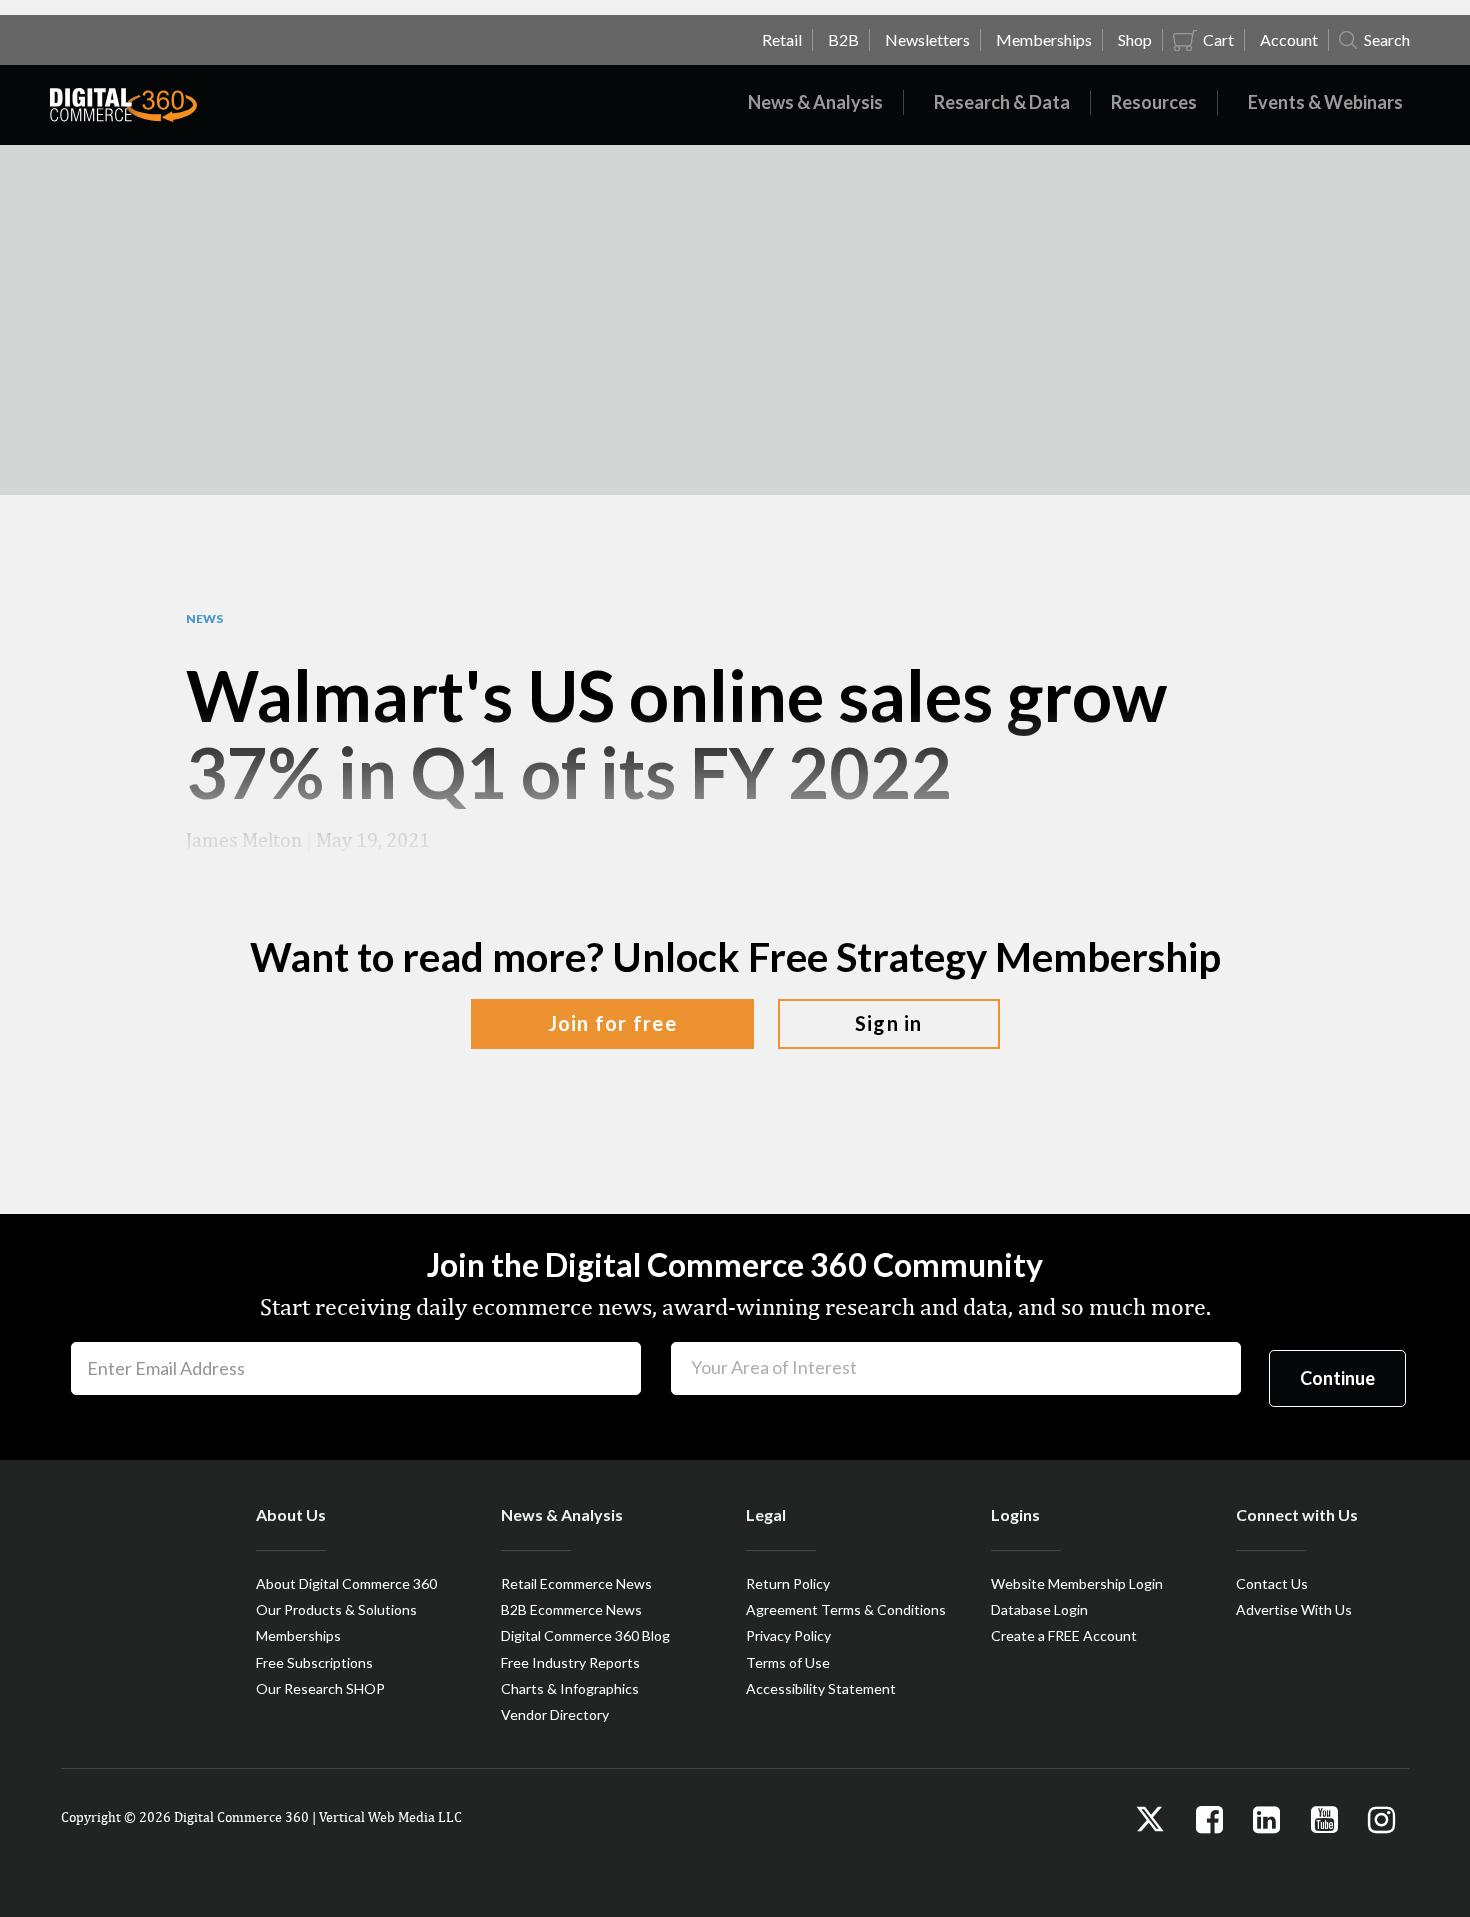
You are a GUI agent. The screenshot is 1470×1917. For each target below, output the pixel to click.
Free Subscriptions (314, 1662)
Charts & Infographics (570, 1688)
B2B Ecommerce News (571, 1609)
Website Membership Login (1077, 1583)
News (204, 619)
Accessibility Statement (821, 1688)
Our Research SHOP (320, 1688)
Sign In (889, 1023)
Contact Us (1272, 1583)
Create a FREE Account (1064, 1635)
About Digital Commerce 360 (346, 1583)
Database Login (1039, 1609)
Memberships (298, 1635)
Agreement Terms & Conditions (846, 1609)
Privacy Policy (788, 1635)
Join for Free (612, 1023)
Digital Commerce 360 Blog (585, 1635)
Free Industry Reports (570, 1662)
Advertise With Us (1294, 1609)
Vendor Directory (555, 1714)
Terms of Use (788, 1662)
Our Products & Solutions (336, 1609)
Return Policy (788, 1583)
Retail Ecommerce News (576, 1583)
